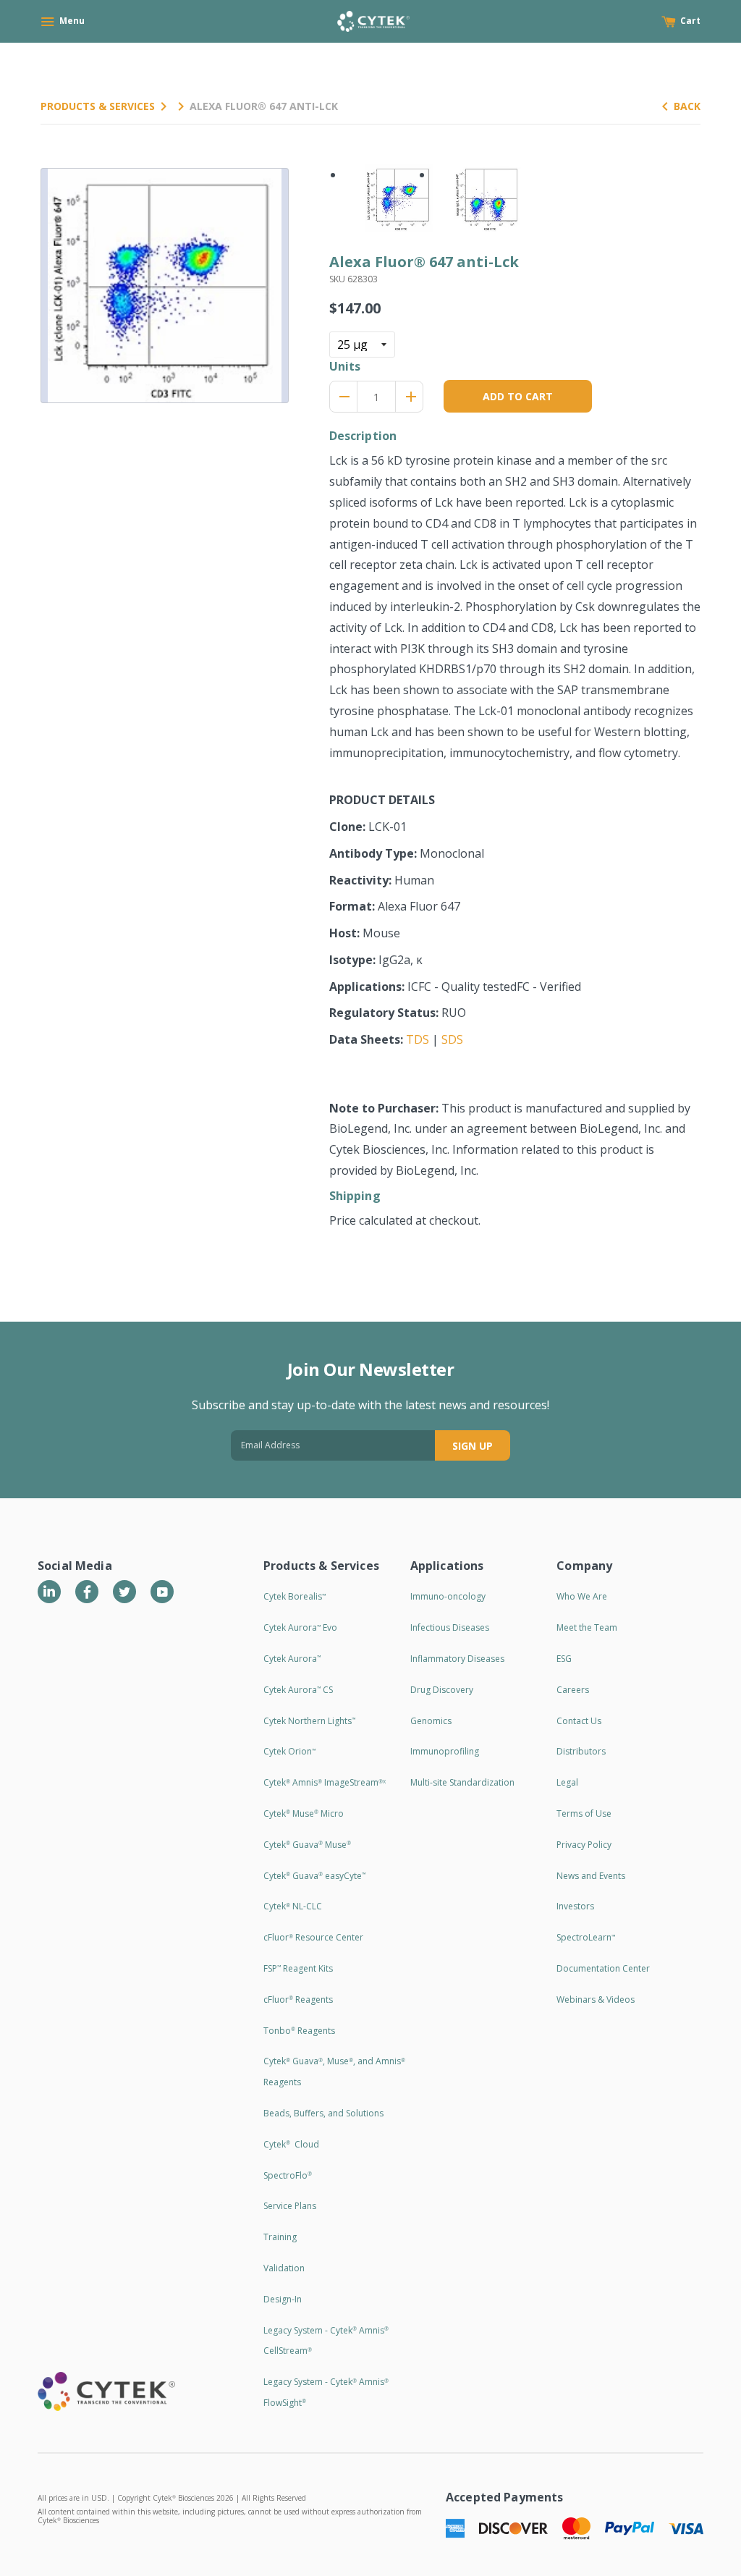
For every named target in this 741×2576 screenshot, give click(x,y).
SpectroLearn (586, 1937)
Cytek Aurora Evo (300, 1627)
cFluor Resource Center (313, 1937)
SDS (452, 1039)
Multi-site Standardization (462, 1782)
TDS (418, 1039)
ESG (564, 1659)
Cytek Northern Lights (309, 1721)
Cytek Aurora (292, 1659)
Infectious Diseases (450, 1627)
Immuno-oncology (448, 1596)
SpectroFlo (288, 2175)
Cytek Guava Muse (307, 1845)
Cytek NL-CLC (293, 1906)
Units (345, 366)
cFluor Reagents (298, 1999)
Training (280, 2237)
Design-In (283, 2299)
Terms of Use (584, 1813)
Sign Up (473, 1446)
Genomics (431, 1721)
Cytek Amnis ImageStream (325, 1782)
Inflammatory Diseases (457, 1659)
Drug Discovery (442, 1690)
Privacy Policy (584, 1845)
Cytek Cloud (291, 2144)
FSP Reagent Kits (298, 1968)
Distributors (581, 1751)
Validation (284, 2268)
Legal (567, 1782)
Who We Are (582, 1596)
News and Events (591, 1876)
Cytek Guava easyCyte (314, 1876)
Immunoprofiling (445, 1751)
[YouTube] (162, 1592)
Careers (573, 1690)
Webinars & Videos (596, 1999)
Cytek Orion (289, 1751)
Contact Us (579, 1721)
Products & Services (98, 106)
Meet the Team (587, 1627)
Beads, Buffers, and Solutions (323, 2113)
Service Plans (290, 2206)
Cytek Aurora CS (298, 1690)
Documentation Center (603, 1968)
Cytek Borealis (295, 1596)
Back (687, 106)
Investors (575, 1906)
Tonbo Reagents (299, 2031)
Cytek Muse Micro (304, 1813)
